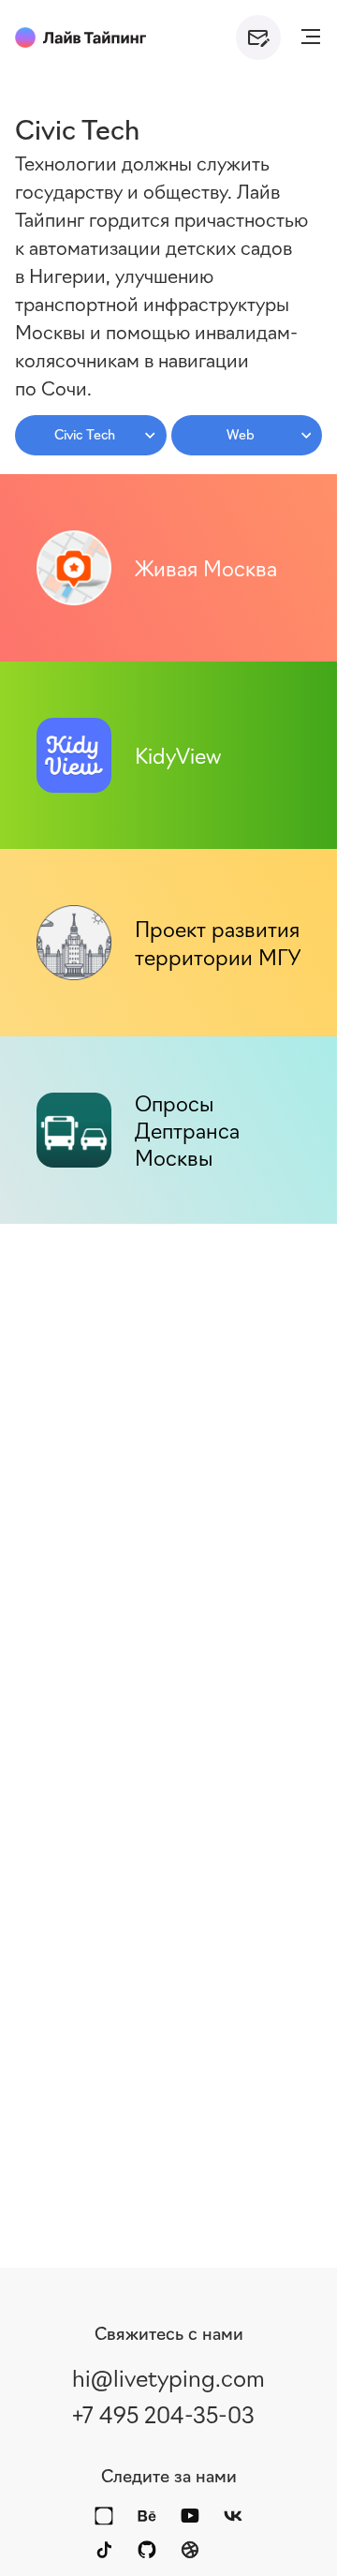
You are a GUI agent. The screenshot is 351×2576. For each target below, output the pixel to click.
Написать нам (258, 37)
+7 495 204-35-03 (163, 2413)
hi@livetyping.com (168, 2376)
